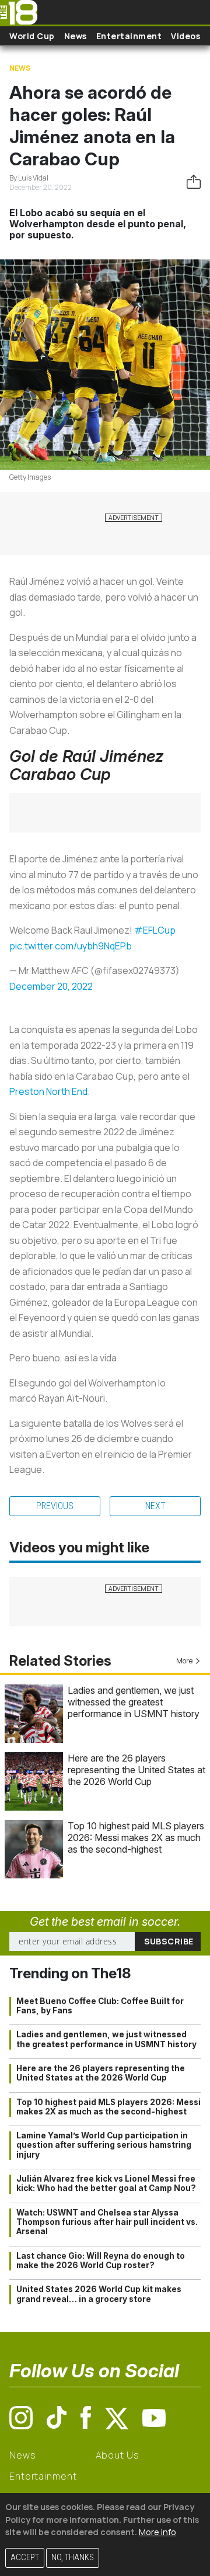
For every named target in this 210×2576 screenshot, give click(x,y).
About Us (118, 2455)
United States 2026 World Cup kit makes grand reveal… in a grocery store (99, 2294)
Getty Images (30, 477)
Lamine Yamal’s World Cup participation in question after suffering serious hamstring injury (104, 2145)
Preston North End (48, 1091)
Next (155, 1506)
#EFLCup (155, 930)
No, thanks (73, 2558)
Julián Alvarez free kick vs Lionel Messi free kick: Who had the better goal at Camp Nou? (106, 2183)
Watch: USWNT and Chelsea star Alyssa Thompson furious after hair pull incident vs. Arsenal (107, 2222)
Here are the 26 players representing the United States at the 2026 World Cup (136, 1770)
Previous (55, 1506)
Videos (185, 36)
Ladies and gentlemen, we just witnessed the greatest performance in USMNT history (134, 1702)
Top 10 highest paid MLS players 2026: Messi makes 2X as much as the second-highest (136, 1837)
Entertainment (129, 36)
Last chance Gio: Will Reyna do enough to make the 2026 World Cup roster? (101, 2260)
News (76, 36)
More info (157, 2532)
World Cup (32, 36)
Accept (25, 2558)
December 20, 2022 (51, 986)
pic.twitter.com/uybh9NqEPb (71, 946)
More (184, 1661)
